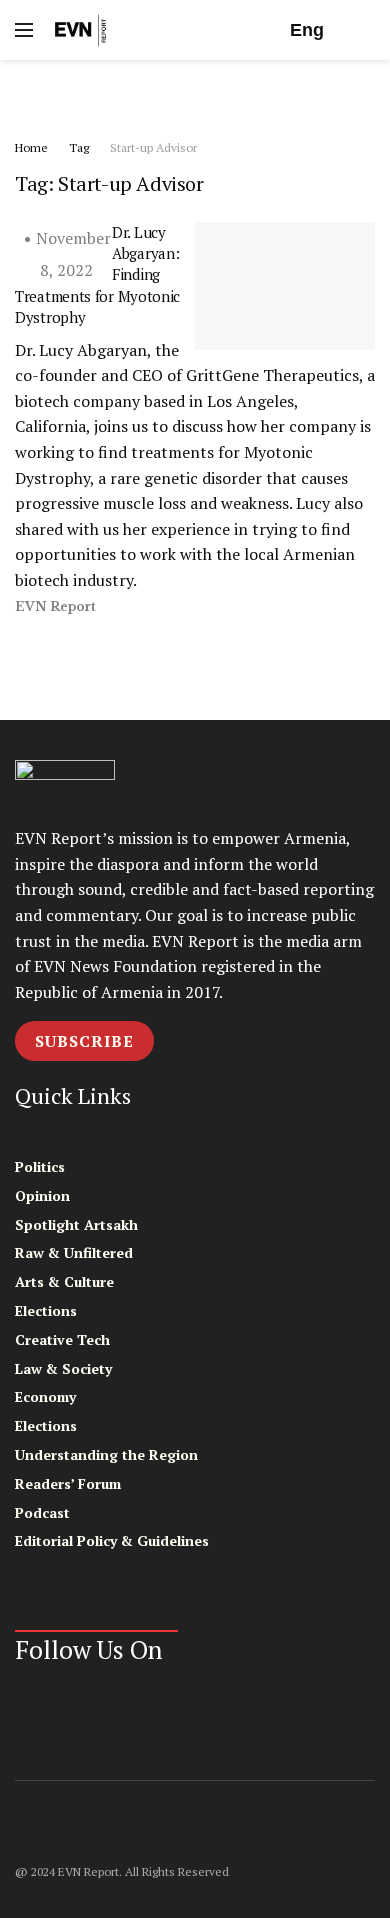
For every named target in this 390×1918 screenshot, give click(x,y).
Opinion (42, 1195)
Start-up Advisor (153, 147)
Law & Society (63, 1368)
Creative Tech (62, 1339)
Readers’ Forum (68, 1483)
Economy (45, 1396)
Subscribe (84, 1041)
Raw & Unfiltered (74, 1252)
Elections (46, 1310)
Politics (40, 1166)
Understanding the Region (106, 1454)
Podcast (42, 1512)
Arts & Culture (64, 1281)
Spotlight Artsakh (76, 1224)
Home (31, 147)
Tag (79, 147)
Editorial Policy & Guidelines (112, 1540)
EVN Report (55, 606)
